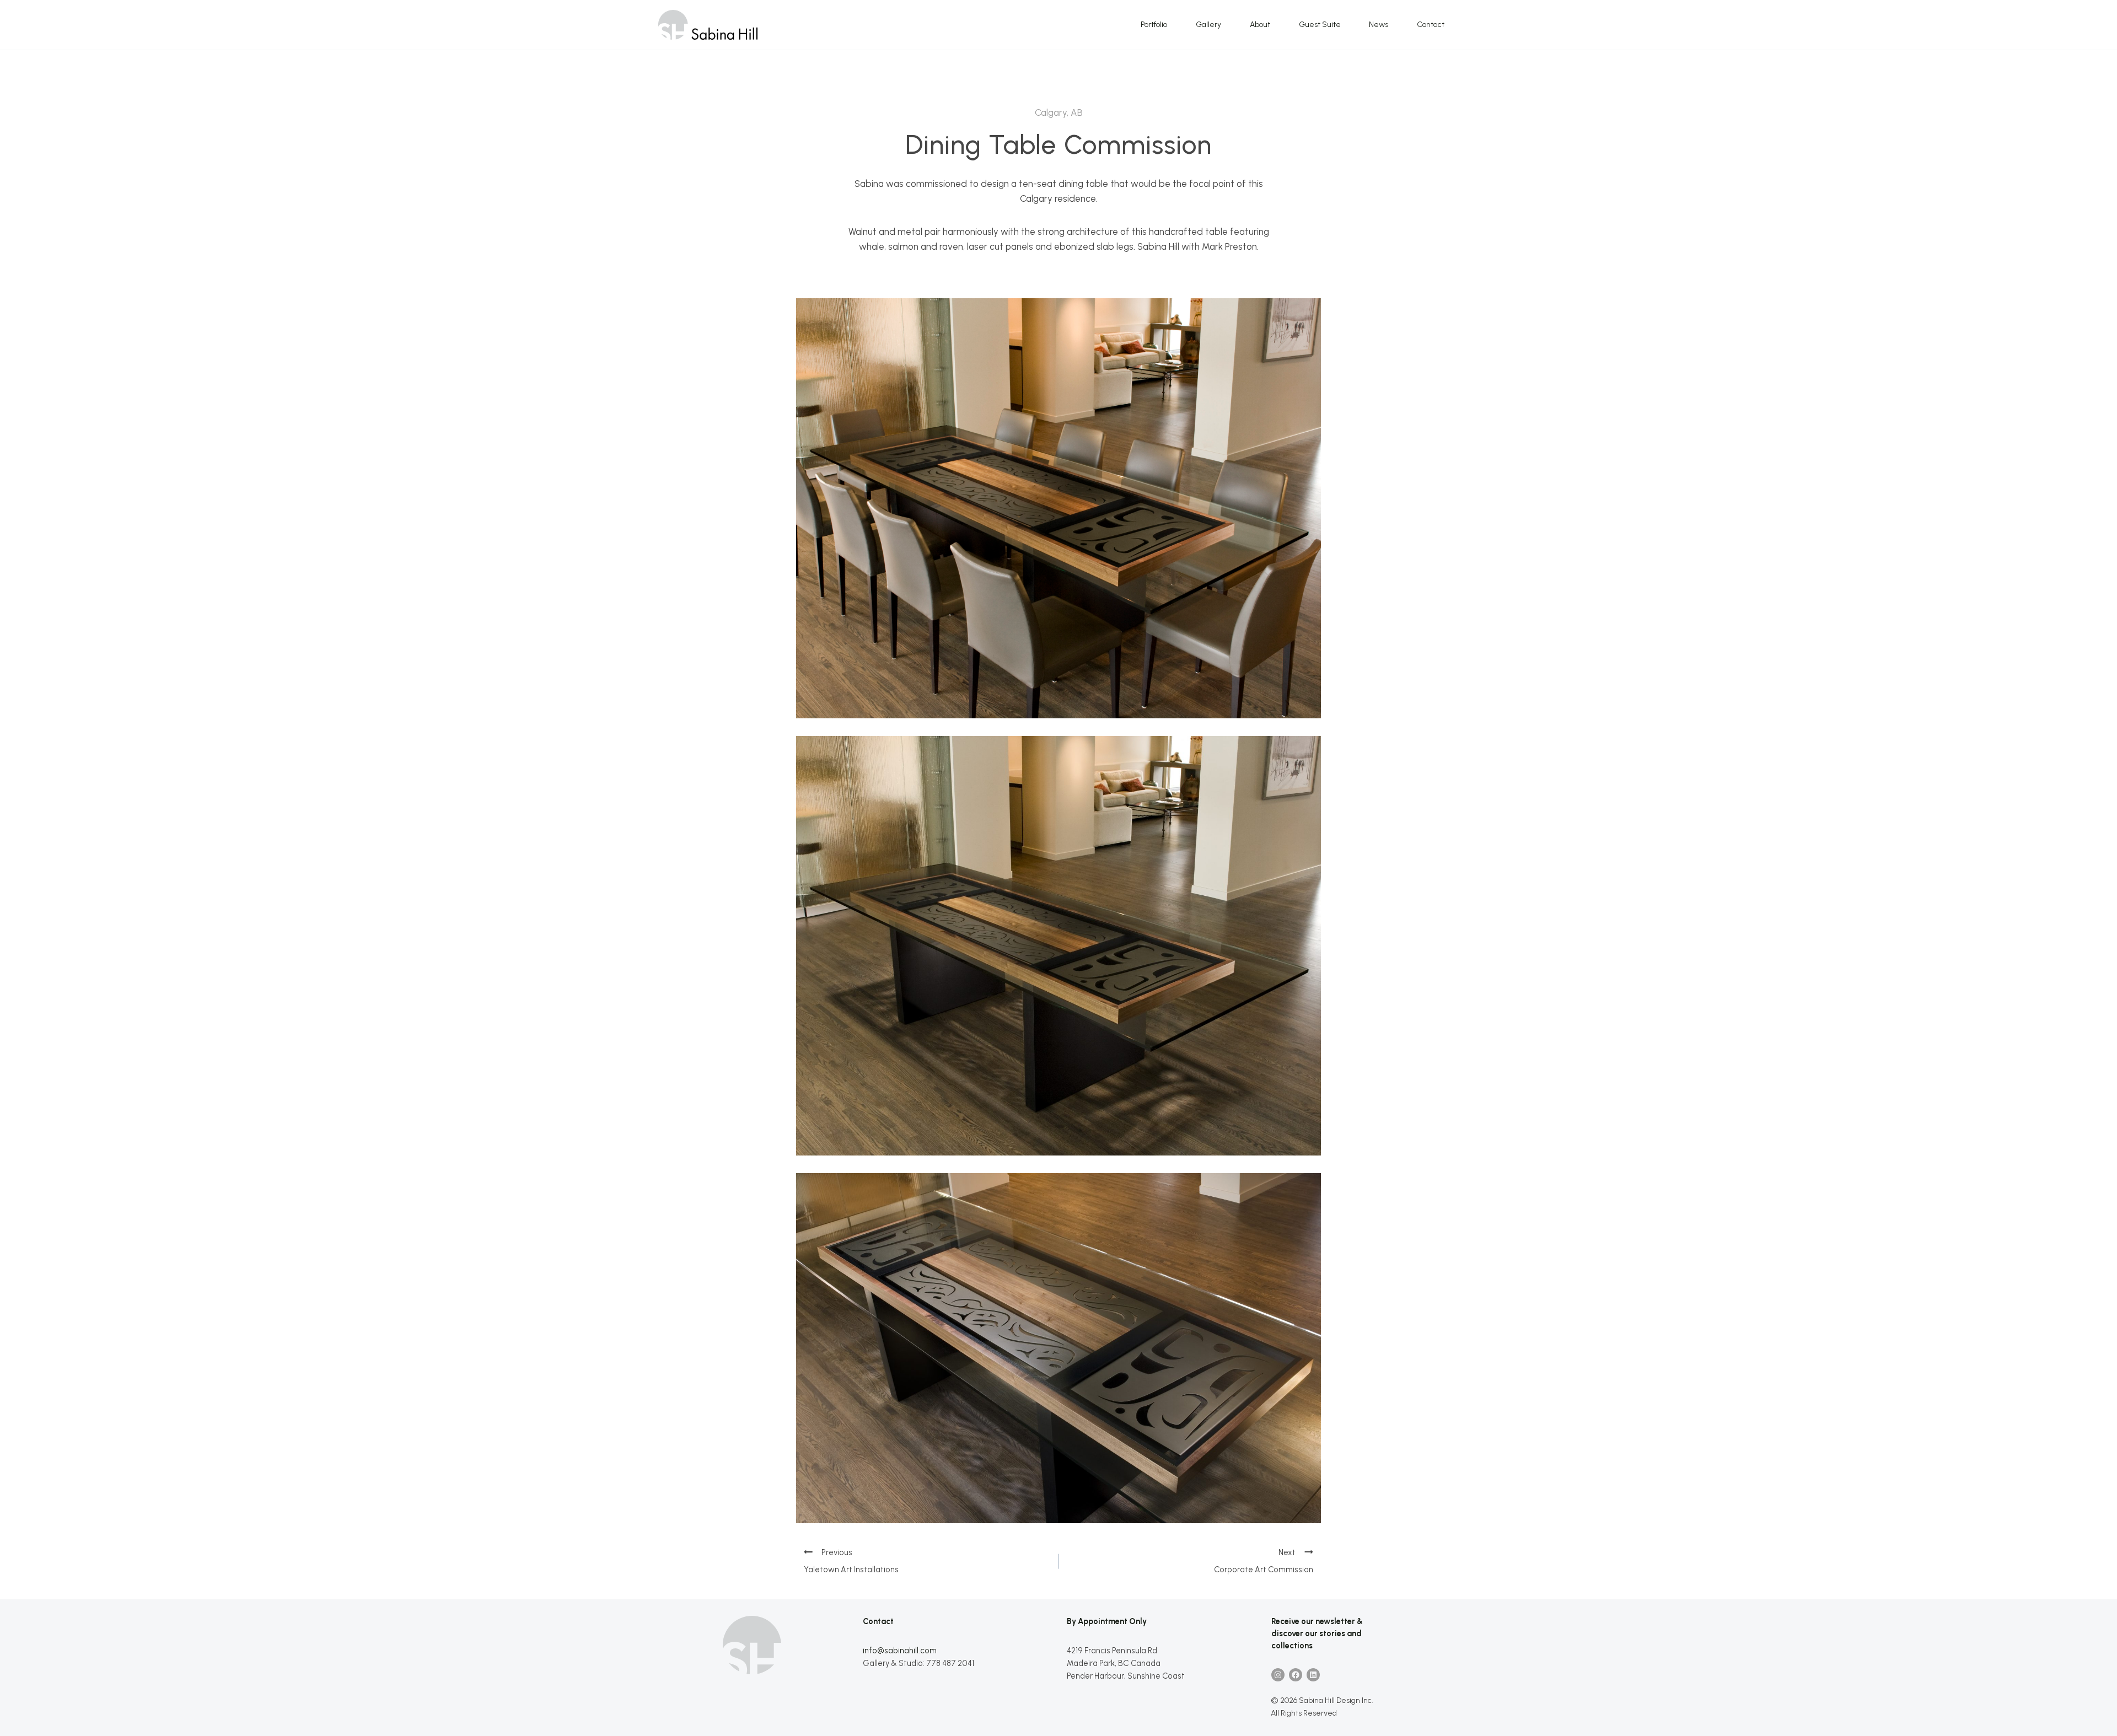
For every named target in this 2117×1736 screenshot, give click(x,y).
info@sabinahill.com (900, 1651)
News (1379, 25)
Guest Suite (1320, 25)
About (1260, 25)
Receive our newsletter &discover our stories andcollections (1317, 1633)
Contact (1431, 25)
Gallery (1208, 25)
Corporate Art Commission (1264, 1570)
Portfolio (1154, 25)
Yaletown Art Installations (851, 1570)
